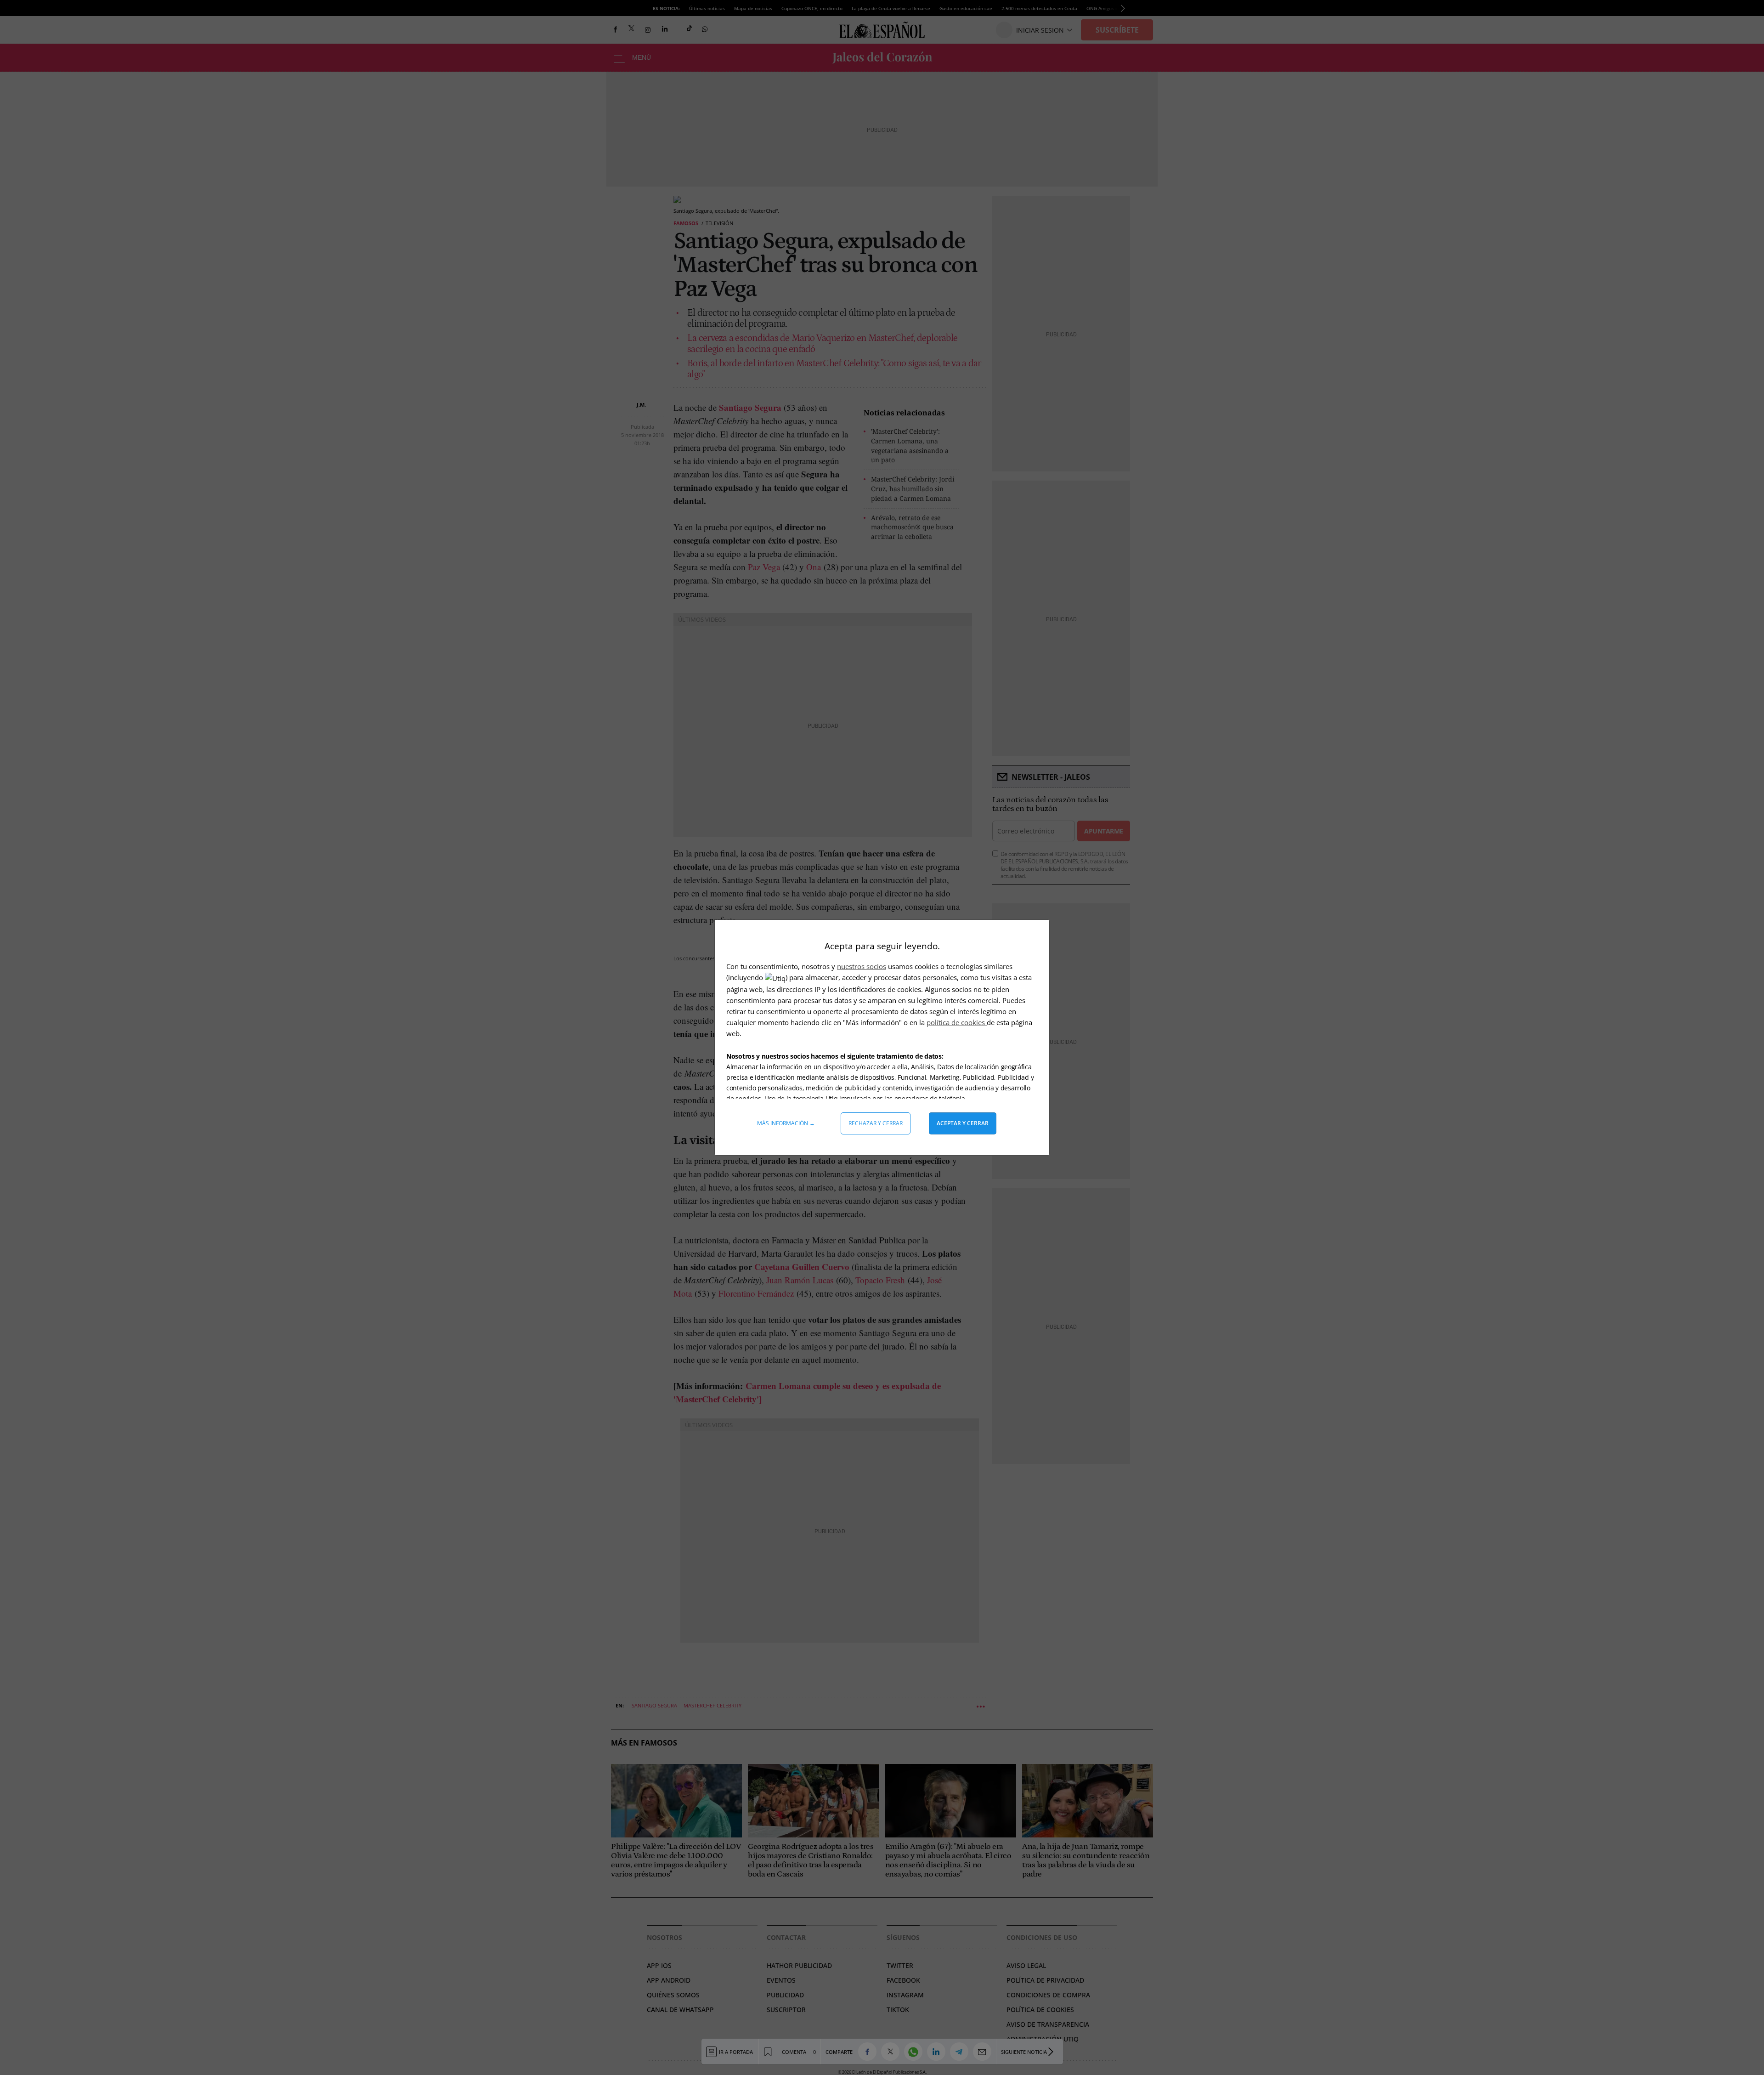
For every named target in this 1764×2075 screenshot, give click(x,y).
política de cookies (957, 1022)
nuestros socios (862, 966)
